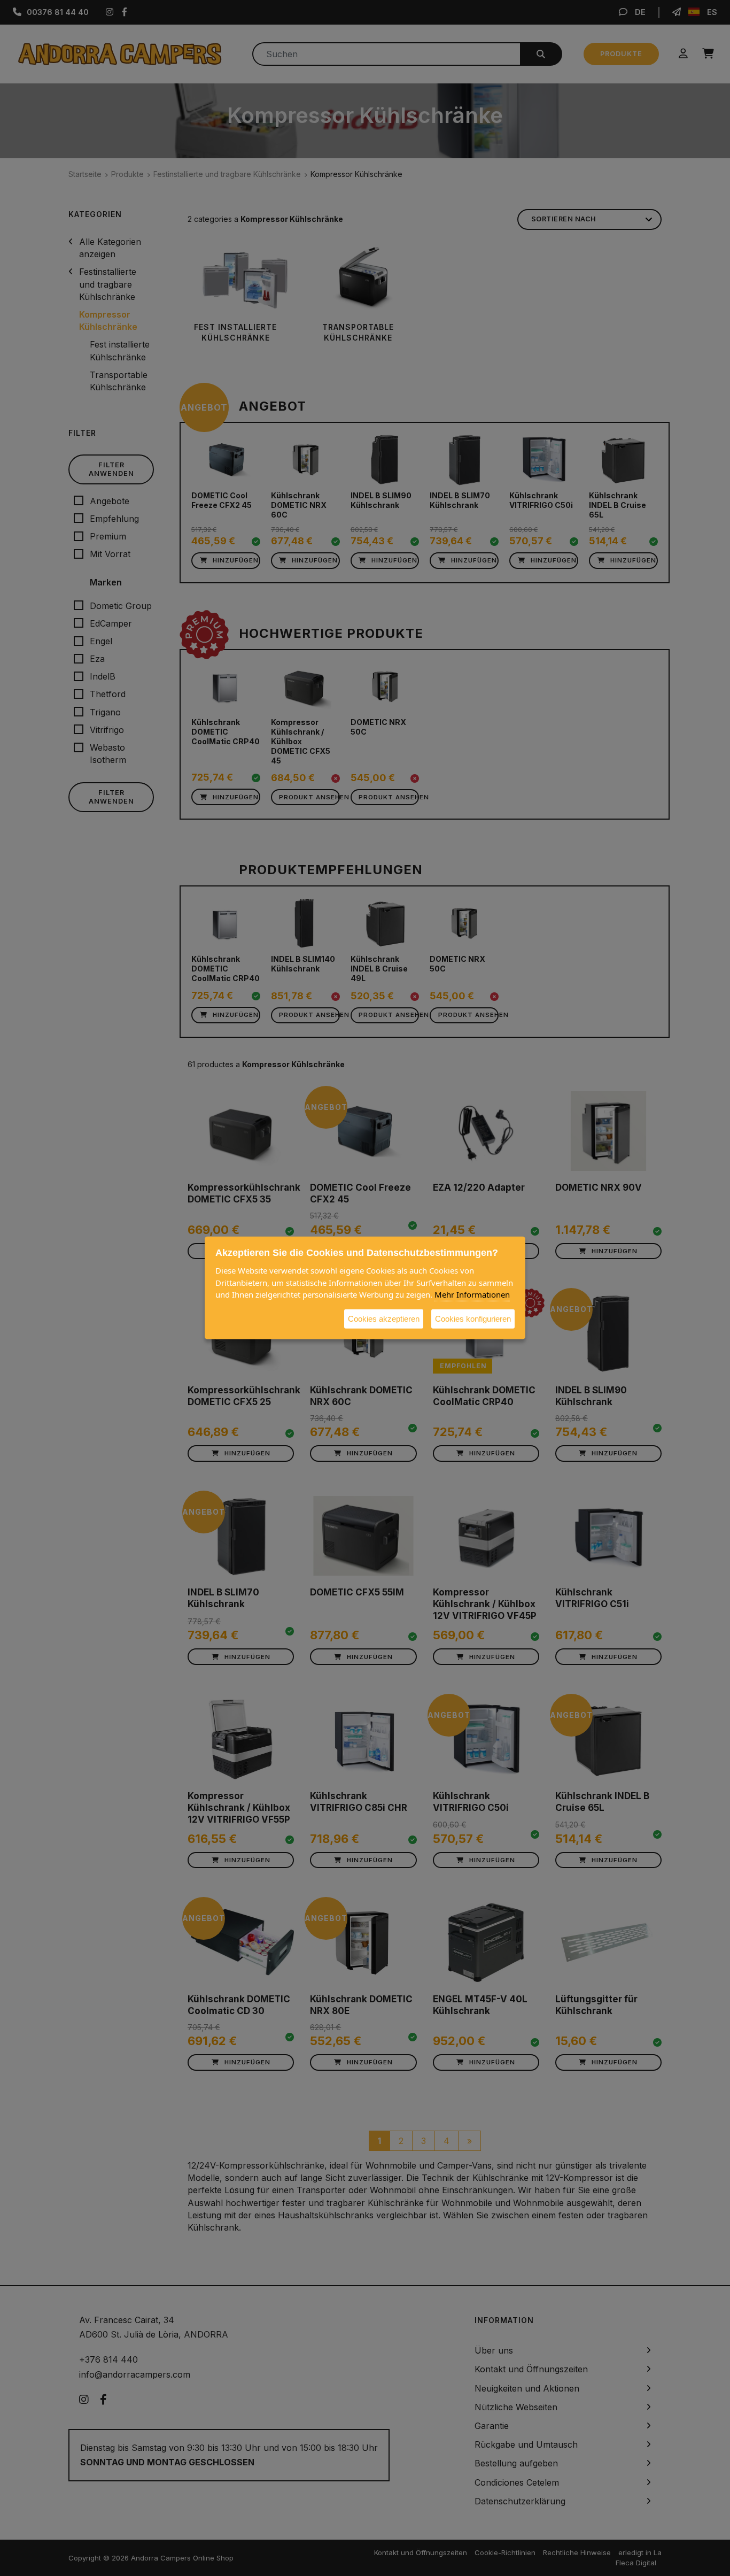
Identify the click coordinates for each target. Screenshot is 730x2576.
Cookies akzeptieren (384, 1318)
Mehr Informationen (472, 1294)
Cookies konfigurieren (473, 1318)
